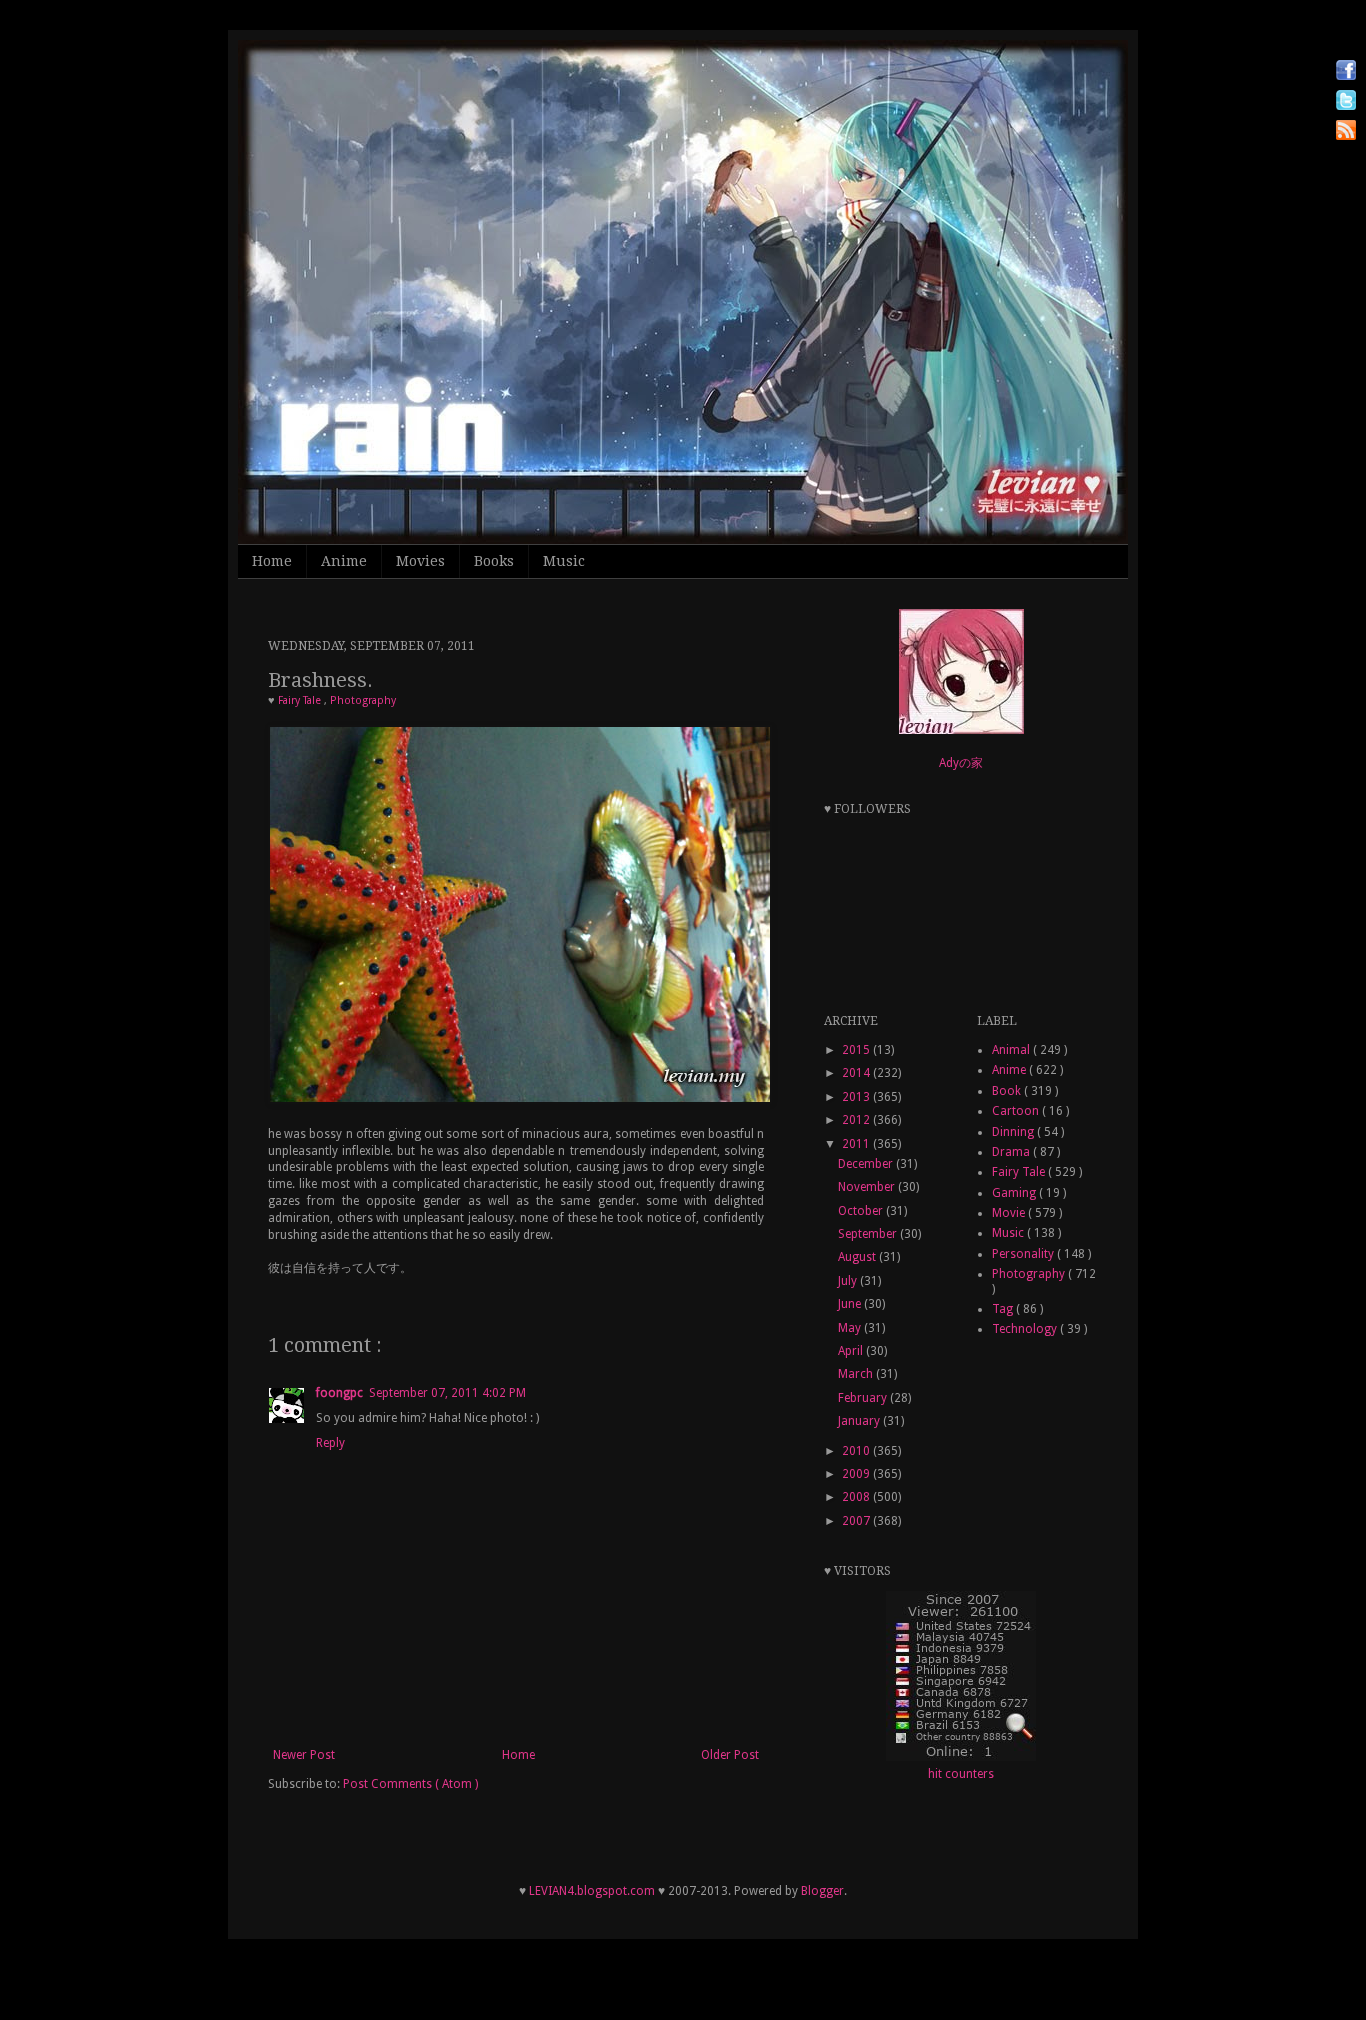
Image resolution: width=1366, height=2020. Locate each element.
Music (564, 561)
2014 (857, 1073)
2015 (857, 1050)
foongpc (339, 1393)
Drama (1012, 1152)
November (868, 1187)
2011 (857, 1144)
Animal (1012, 1050)
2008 (857, 1497)
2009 (857, 1474)
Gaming (1015, 1193)
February (864, 1398)
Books (494, 561)
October (862, 1211)
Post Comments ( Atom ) (410, 1784)
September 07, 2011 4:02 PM (447, 1393)
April (852, 1351)
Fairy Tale (301, 700)
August (858, 1257)
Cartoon (1017, 1111)
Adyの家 (961, 763)
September (869, 1234)
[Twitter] (1346, 102)
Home (272, 561)
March (857, 1374)
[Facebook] (1346, 72)
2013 (857, 1097)
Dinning (1014, 1132)
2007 (857, 1521)
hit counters (961, 1774)
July (849, 1281)
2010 (857, 1451)
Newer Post (304, 1755)
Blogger (822, 1891)
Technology (1026, 1329)
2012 (857, 1120)
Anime (344, 561)
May (851, 1328)
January (860, 1421)
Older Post (730, 1755)
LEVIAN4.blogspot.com (592, 1891)
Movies (420, 561)
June (851, 1304)
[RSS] (1346, 132)
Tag (1004, 1309)
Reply (330, 1443)
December (867, 1164)
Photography (363, 700)
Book (1008, 1091)
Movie (1010, 1213)
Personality (1024, 1254)
